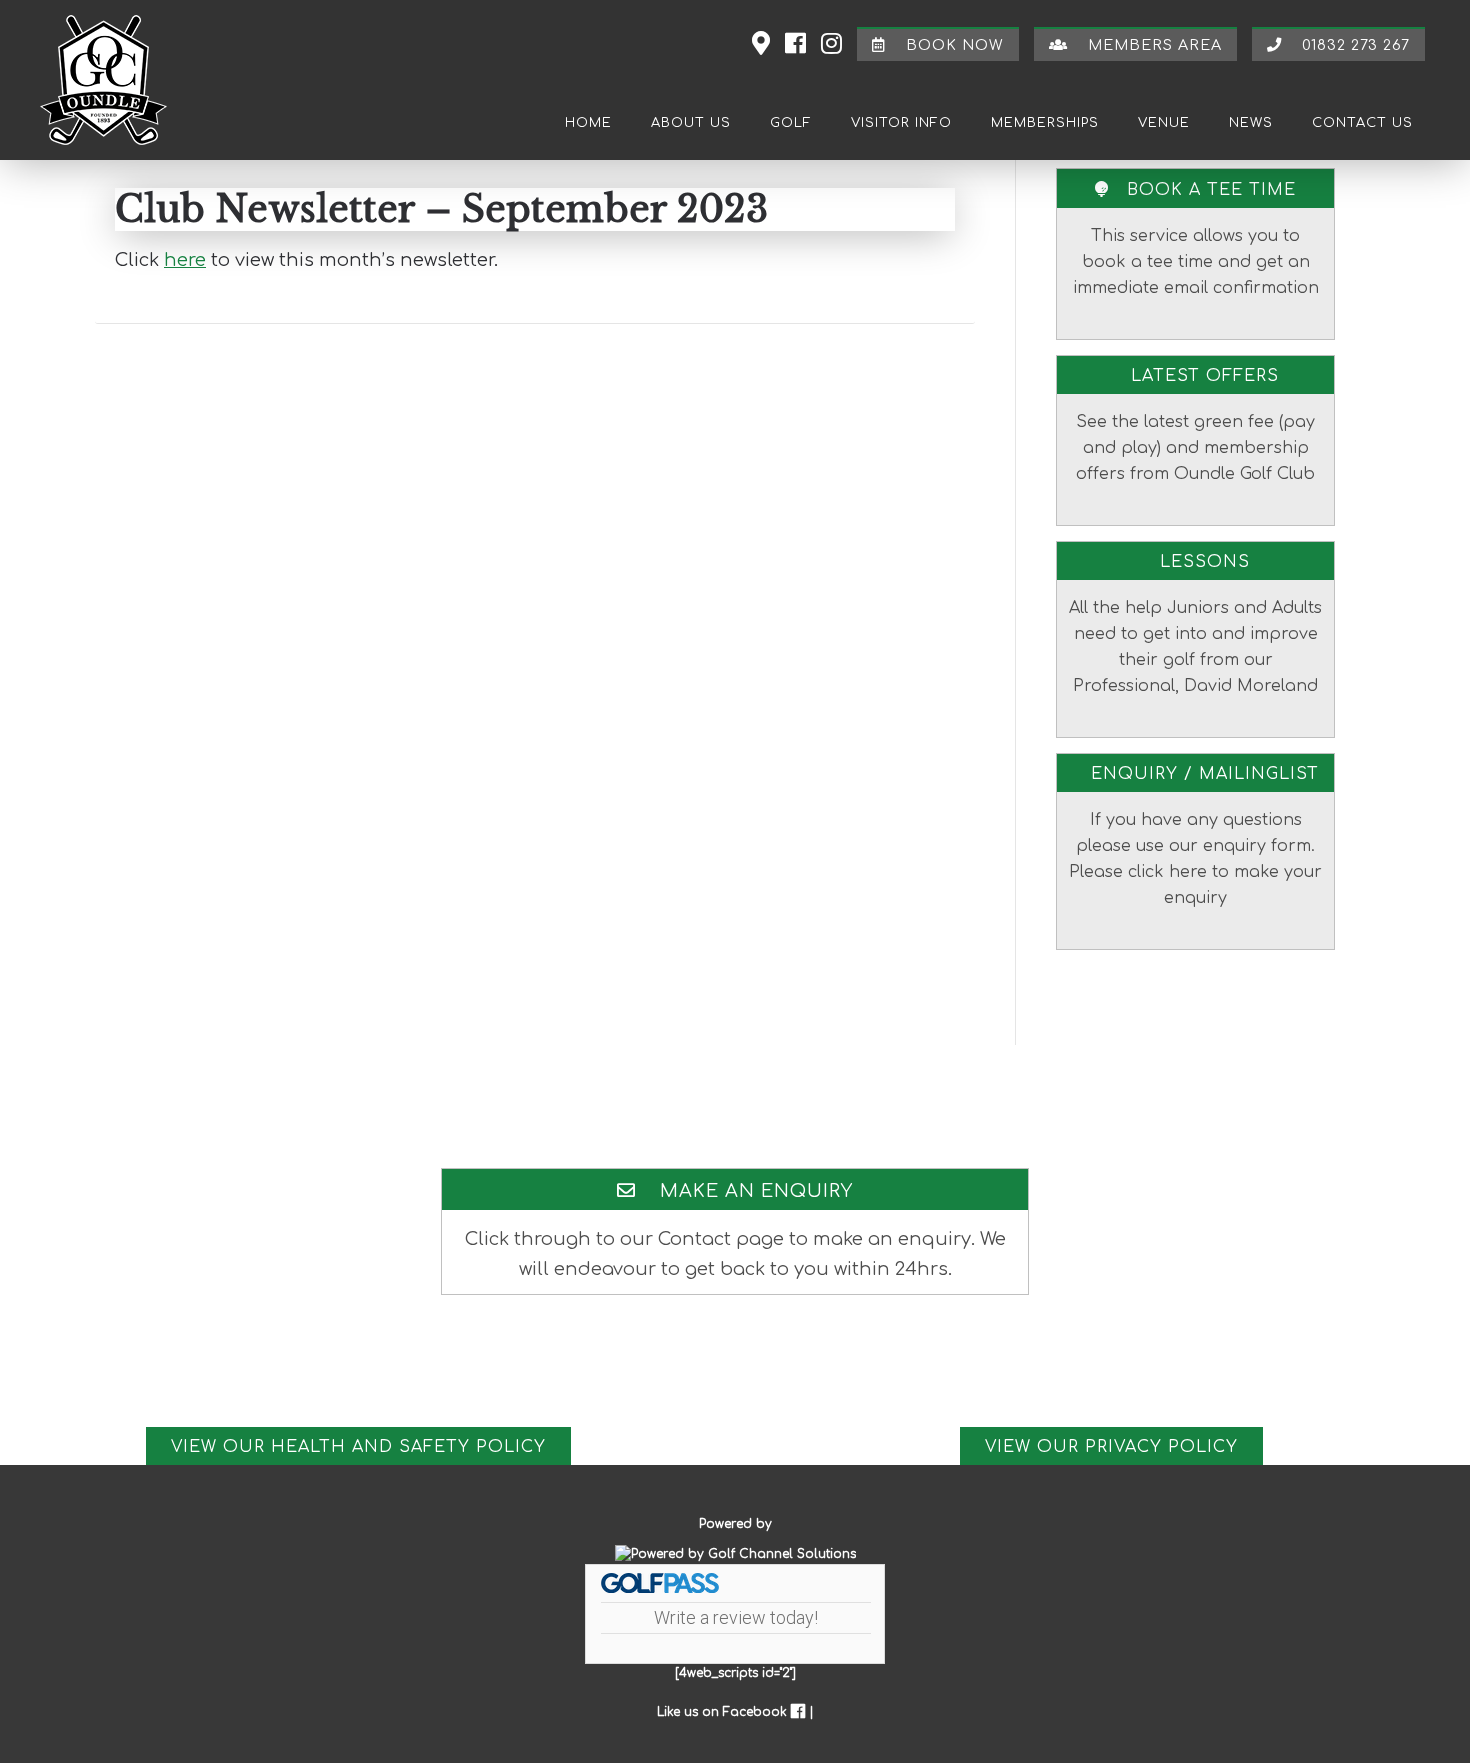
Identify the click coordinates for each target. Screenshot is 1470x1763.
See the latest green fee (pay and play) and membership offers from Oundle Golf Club (1195, 448)
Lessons (1196, 562)
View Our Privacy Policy (1111, 1447)
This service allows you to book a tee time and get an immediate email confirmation (1196, 262)
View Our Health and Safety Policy (358, 1447)
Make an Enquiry (744, 1191)
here (185, 260)
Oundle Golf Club (115, 80)
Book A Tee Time (1202, 190)
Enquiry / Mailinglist (1196, 774)
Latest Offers (1196, 376)
